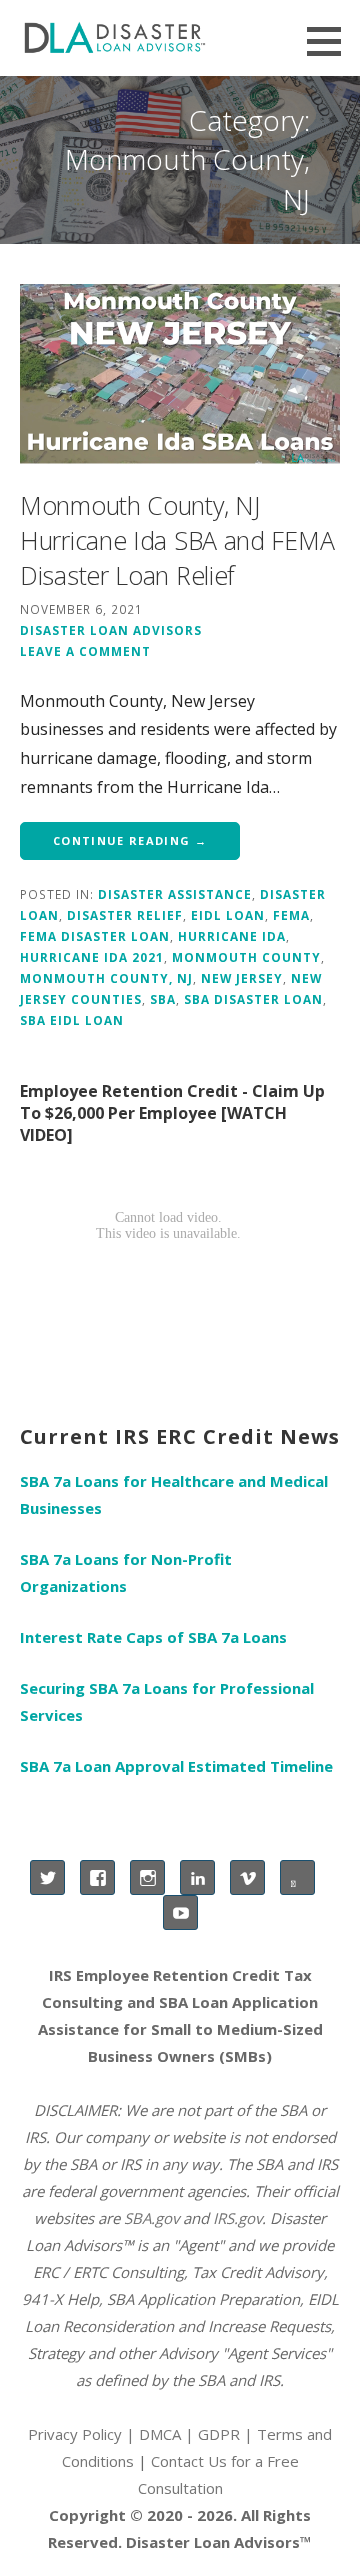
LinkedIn (197, 1877)
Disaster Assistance (175, 894)
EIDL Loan (228, 915)
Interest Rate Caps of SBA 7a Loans (153, 1637)
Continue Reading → (130, 840)
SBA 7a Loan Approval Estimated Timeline (176, 1766)
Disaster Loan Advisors (111, 630)
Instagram (147, 1877)
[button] (331, 41)
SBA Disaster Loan (253, 999)
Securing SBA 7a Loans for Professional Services (167, 1701)
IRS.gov (237, 2218)
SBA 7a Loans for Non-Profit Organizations (126, 1572)
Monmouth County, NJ (106, 978)
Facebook (97, 1877)
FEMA (291, 915)
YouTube (180, 1912)
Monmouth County (246, 957)
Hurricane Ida (232, 936)
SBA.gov (151, 2218)
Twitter (47, 1877)
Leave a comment (85, 651)
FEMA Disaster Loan (95, 936)
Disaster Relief (125, 915)
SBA (163, 999)
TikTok (297, 1877)
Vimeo (247, 1877)
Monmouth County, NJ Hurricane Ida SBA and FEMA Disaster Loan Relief (177, 540)
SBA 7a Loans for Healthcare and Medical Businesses (174, 1494)
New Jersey (242, 978)
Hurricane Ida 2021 (92, 957)
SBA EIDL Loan (72, 1020)
